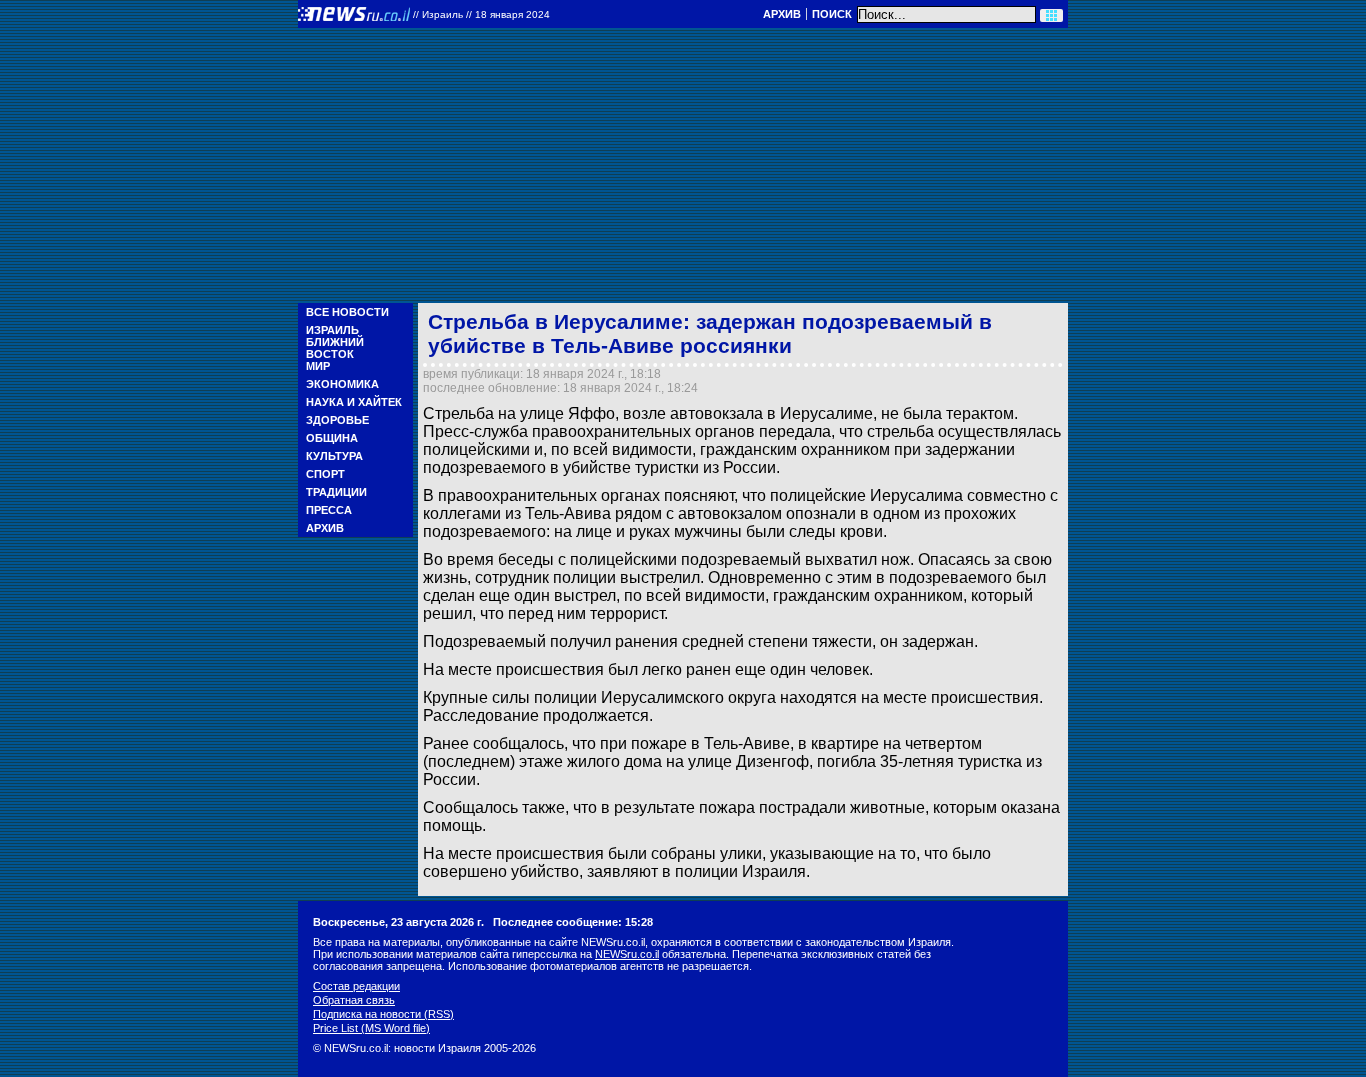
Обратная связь (354, 1000)
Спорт (325, 474)
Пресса (329, 510)
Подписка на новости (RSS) (383, 1014)
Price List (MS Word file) (371, 1028)
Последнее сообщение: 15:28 (573, 922)
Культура (334, 456)
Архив (782, 14)
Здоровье (337, 420)
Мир (318, 366)
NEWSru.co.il (627, 954)
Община (332, 438)
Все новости (347, 312)
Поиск (832, 14)
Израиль (332, 330)
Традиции (336, 492)
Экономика (342, 384)
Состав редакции (356, 986)
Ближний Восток (335, 348)
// (481, 14)
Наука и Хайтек (354, 402)
